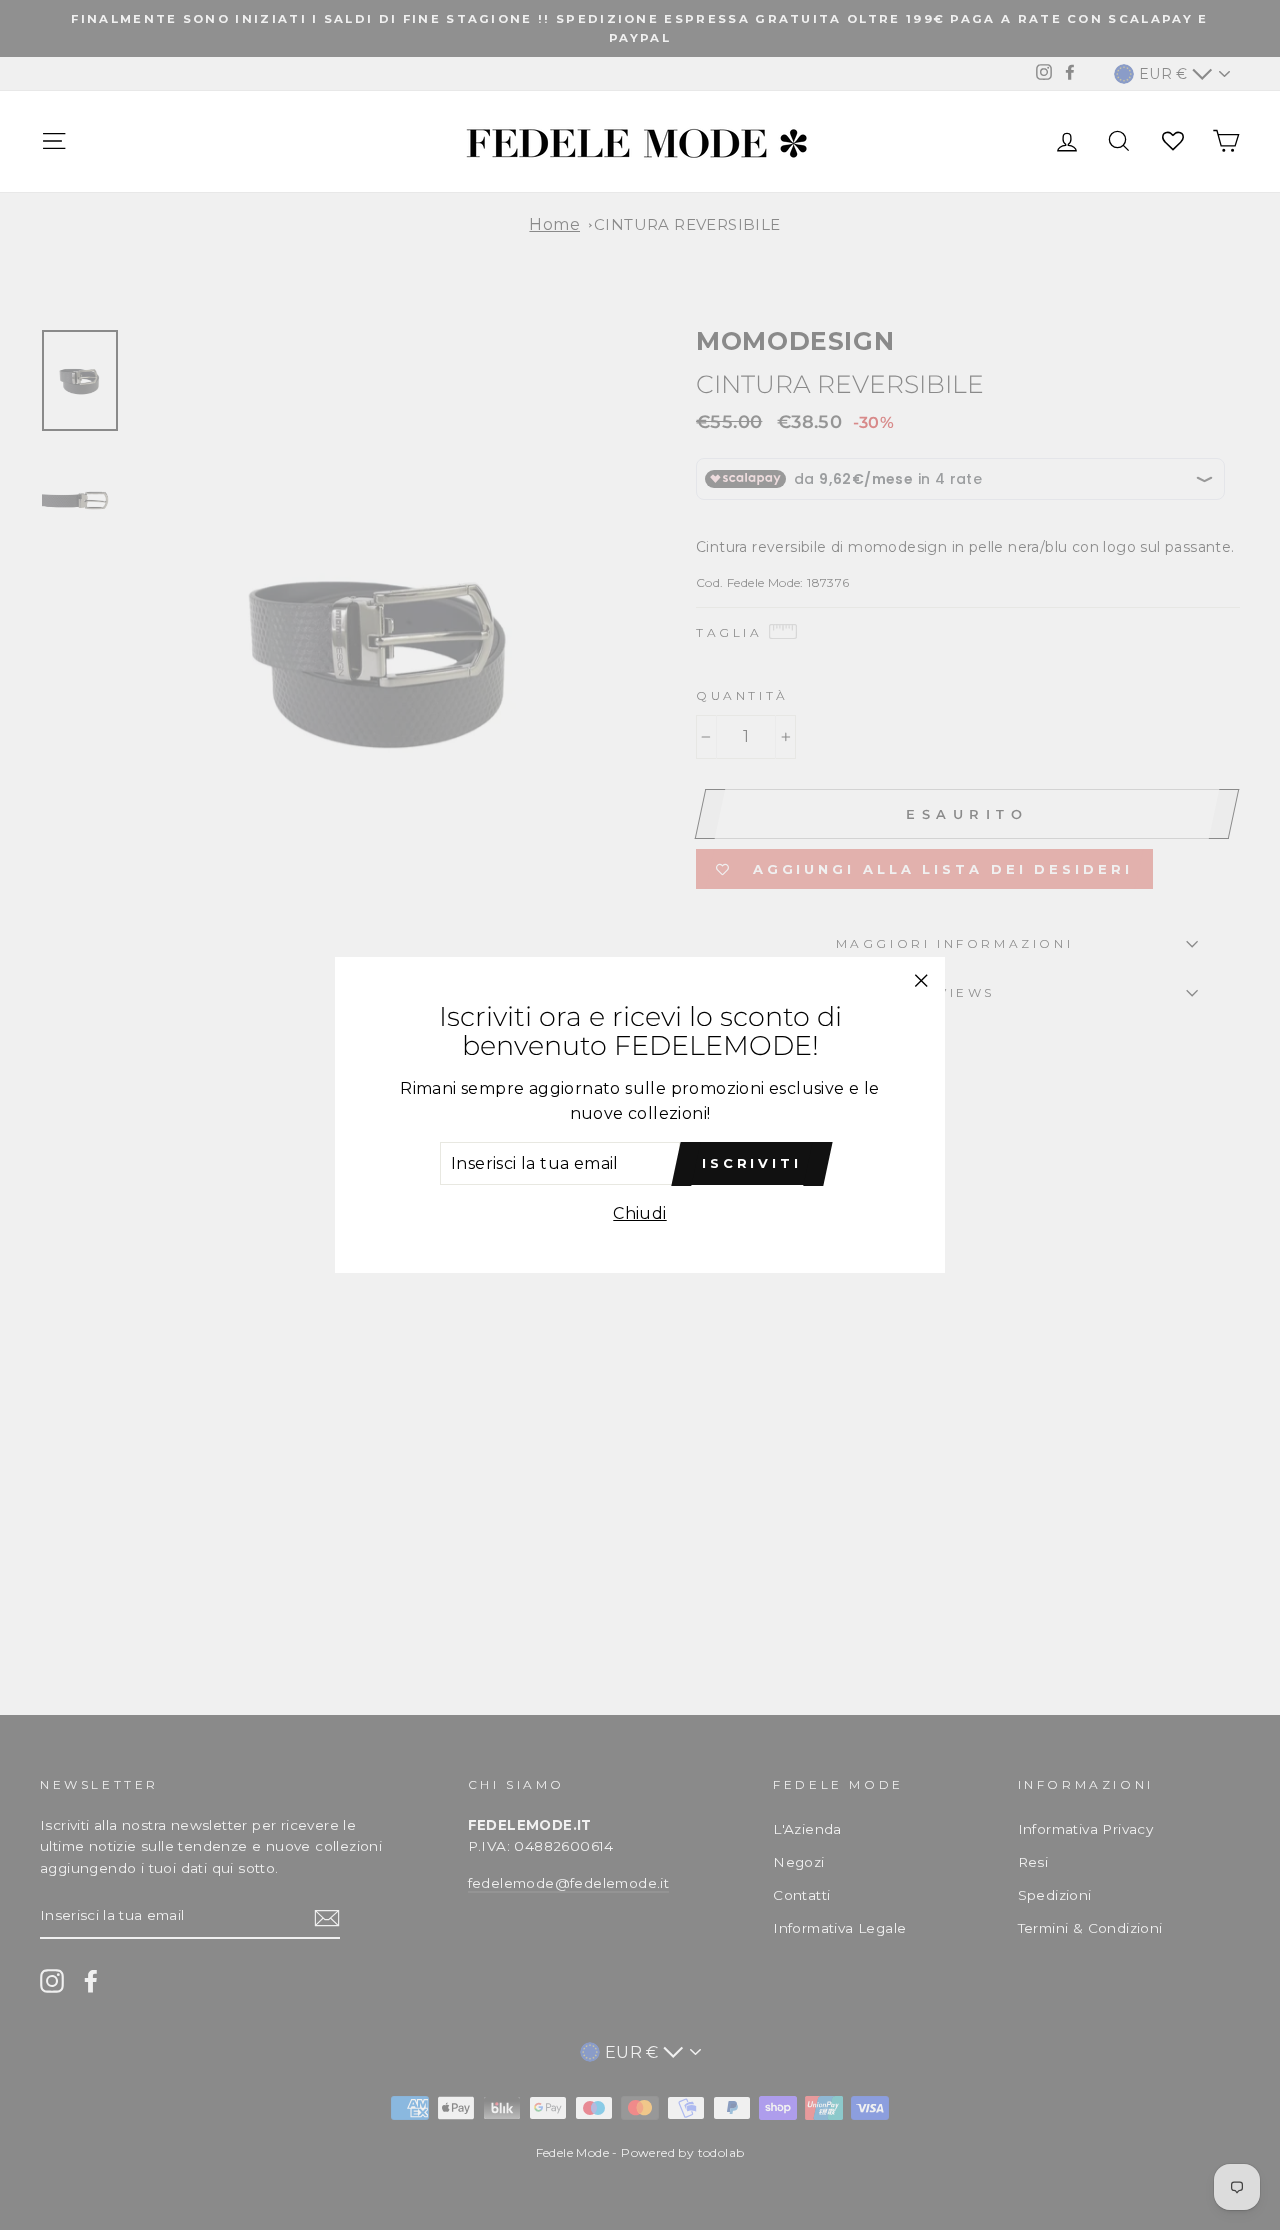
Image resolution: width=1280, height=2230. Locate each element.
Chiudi (639, 1213)
